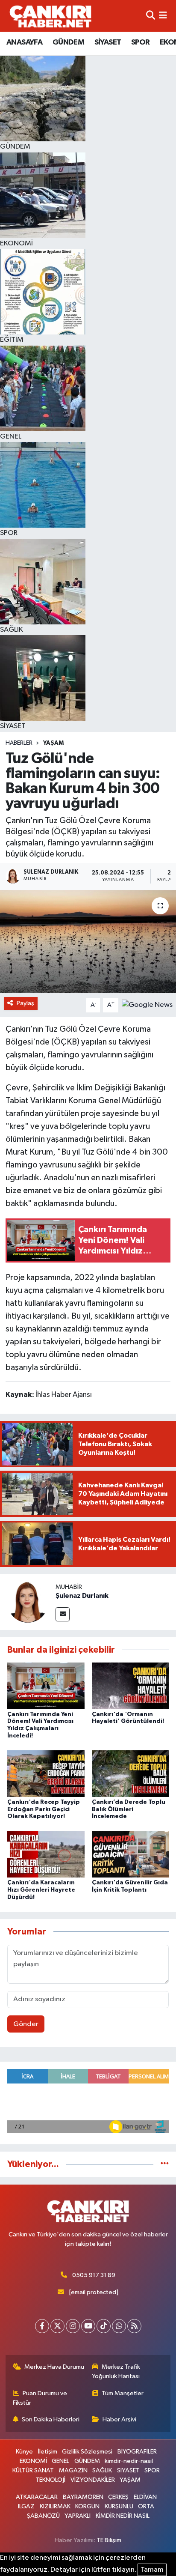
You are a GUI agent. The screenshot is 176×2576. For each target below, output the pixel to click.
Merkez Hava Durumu (54, 2367)
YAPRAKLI (78, 2516)
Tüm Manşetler (123, 2393)
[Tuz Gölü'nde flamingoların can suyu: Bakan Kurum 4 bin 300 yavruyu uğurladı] (88, 942)
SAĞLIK (102, 2470)
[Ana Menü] (163, 16)
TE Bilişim (109, 2540)
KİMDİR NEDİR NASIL (123, 2516)
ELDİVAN (145, 2497)
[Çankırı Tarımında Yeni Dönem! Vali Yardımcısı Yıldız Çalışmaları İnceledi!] (46, 1685)
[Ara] (151, 16)
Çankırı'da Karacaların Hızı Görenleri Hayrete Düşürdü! (41, 1890)
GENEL (60, 2461)
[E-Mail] (63, 1614)
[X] (57, 2326)
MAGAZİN (73, 2470)
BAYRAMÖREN (83, 2497)
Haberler (19, 743)
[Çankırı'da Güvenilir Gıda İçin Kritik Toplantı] (131, 1854)
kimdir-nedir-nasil (129, 2461)
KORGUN (87, 2506)
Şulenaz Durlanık (82, 1596)
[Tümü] (165, 2164)
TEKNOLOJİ (50, 2480)
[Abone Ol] (147, 1005)
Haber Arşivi (119, 2419)
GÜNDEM (68, 42)
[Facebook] (42, 2326)
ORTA (146, 2506)
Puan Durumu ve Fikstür (40, 2398)
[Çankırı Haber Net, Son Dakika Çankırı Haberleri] (50, 16)
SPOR (141, 42)
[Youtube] (88, 2326)
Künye (24, 2452)
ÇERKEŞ (118, 2497)
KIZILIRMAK (55, 2506)
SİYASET (108, 42)
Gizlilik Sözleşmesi (87, 2452)
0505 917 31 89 (94, 2275)
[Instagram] (73, 2326)
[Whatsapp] (119, 2326)
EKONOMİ (33, 2461)
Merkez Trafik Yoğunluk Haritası (116, 2372)
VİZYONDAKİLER (93, 2480)
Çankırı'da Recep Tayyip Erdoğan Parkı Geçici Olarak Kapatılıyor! (44, 1809)
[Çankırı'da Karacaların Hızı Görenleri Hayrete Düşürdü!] (46, 1854)
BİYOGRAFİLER (137, 2452)
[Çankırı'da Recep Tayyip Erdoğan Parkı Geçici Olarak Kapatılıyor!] (46, 1773)
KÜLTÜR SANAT (33, 2470)
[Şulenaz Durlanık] (28, 1602)
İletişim (48, 2452)
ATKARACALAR (37, 2497)
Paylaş (25, 1003)
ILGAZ (26, 2506)
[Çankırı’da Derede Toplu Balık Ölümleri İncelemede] (131, 1773)
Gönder (26, 2024)
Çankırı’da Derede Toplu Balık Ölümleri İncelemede (129, 1809)
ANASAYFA (24, 42)
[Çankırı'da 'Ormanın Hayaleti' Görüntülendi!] (131, 1685)
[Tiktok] (104, 2326)
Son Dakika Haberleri (51, 2419)
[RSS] (134, 2326)
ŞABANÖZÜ (43, 2516)
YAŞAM (53, 743)
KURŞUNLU (119, 2506)
